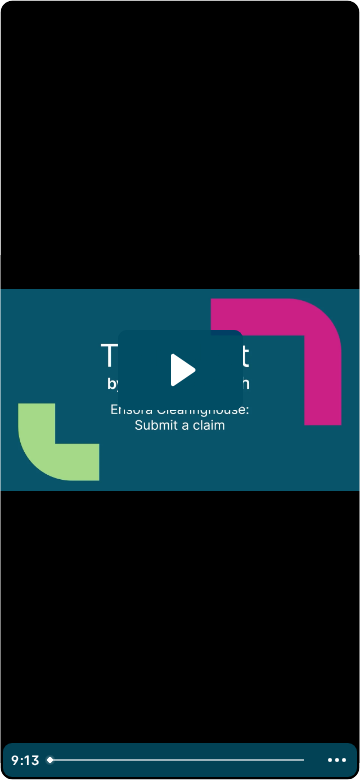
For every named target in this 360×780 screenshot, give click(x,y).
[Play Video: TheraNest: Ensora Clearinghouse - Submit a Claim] (180, 370)
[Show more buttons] (337, 760)
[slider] (178, 760)
